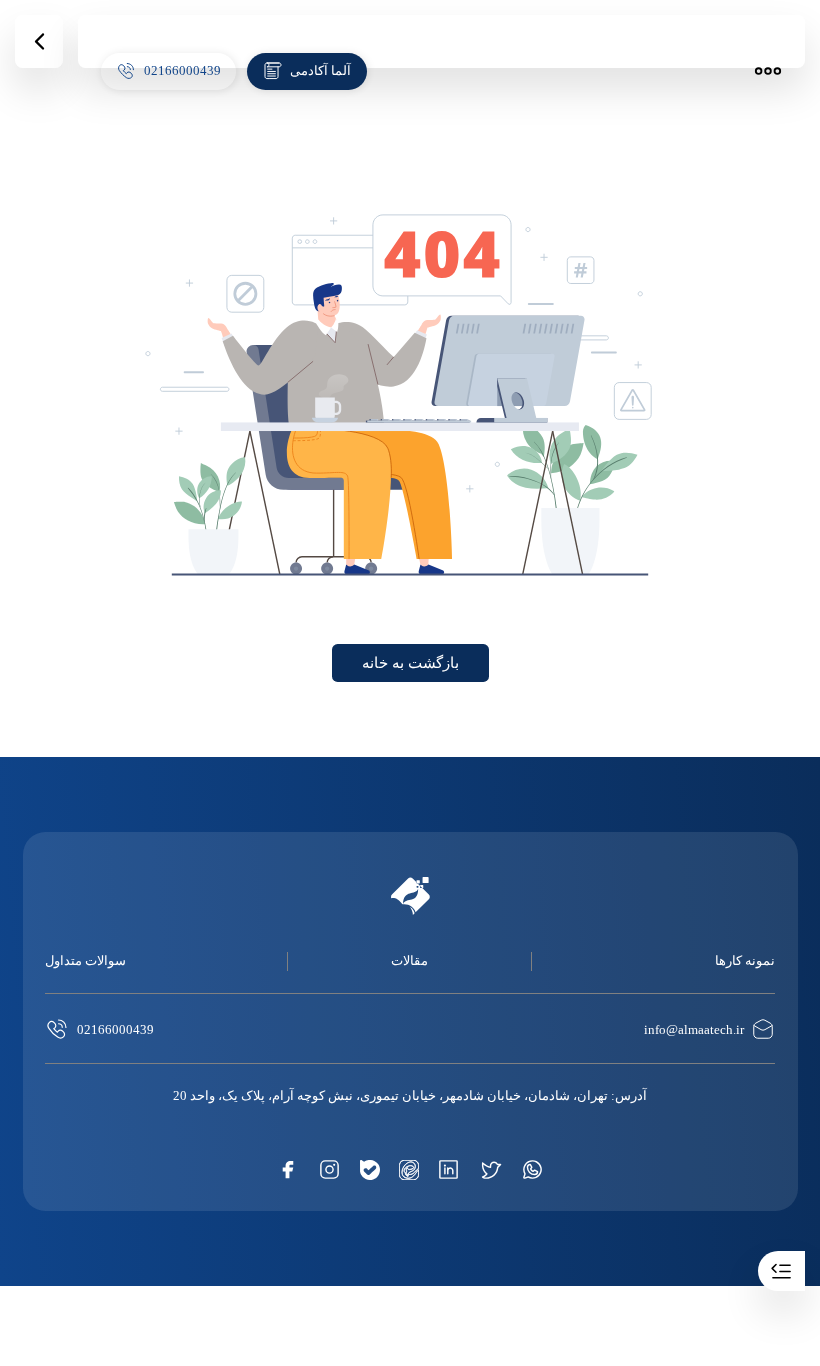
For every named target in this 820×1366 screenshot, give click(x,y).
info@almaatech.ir (694, 1029)
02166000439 (115, 1029)
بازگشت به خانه (410, 663)
